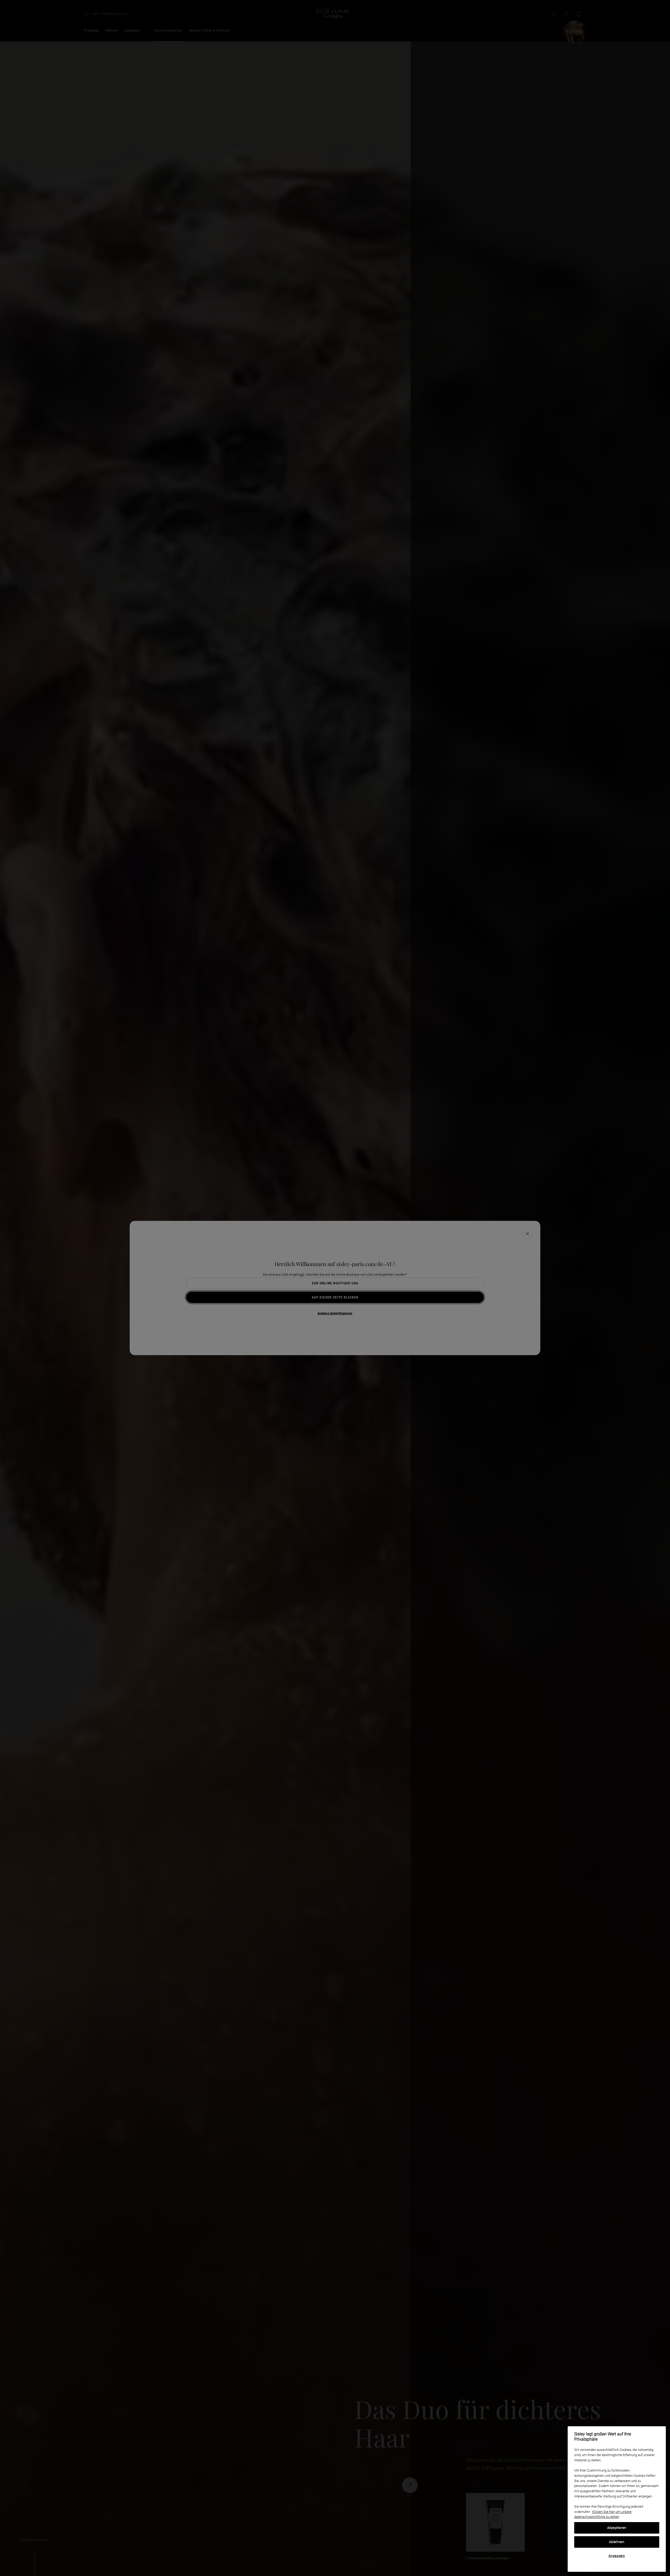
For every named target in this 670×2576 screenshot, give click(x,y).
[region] (617, 2499)
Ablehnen (617, 2542)
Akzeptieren (617, 2528)
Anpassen (617, 2556)
